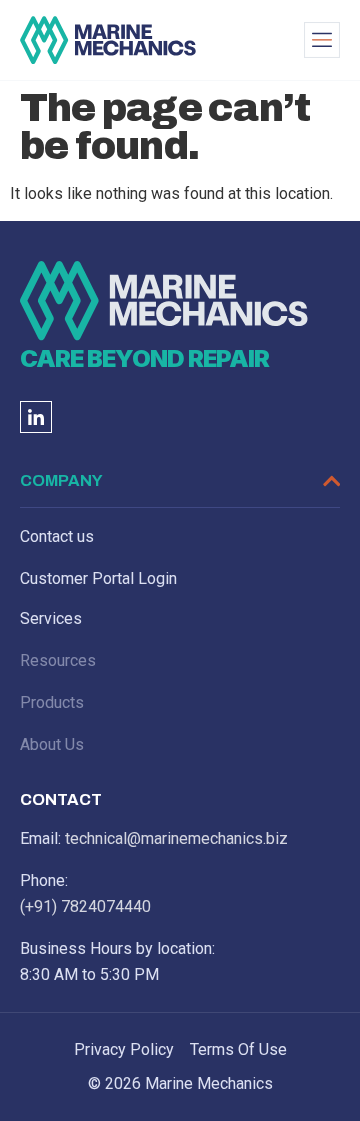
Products (52, 702)
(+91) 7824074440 (85, 906)
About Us (52, 744)
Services (51, 618)
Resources (58, 660)
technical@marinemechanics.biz (176, 838)
